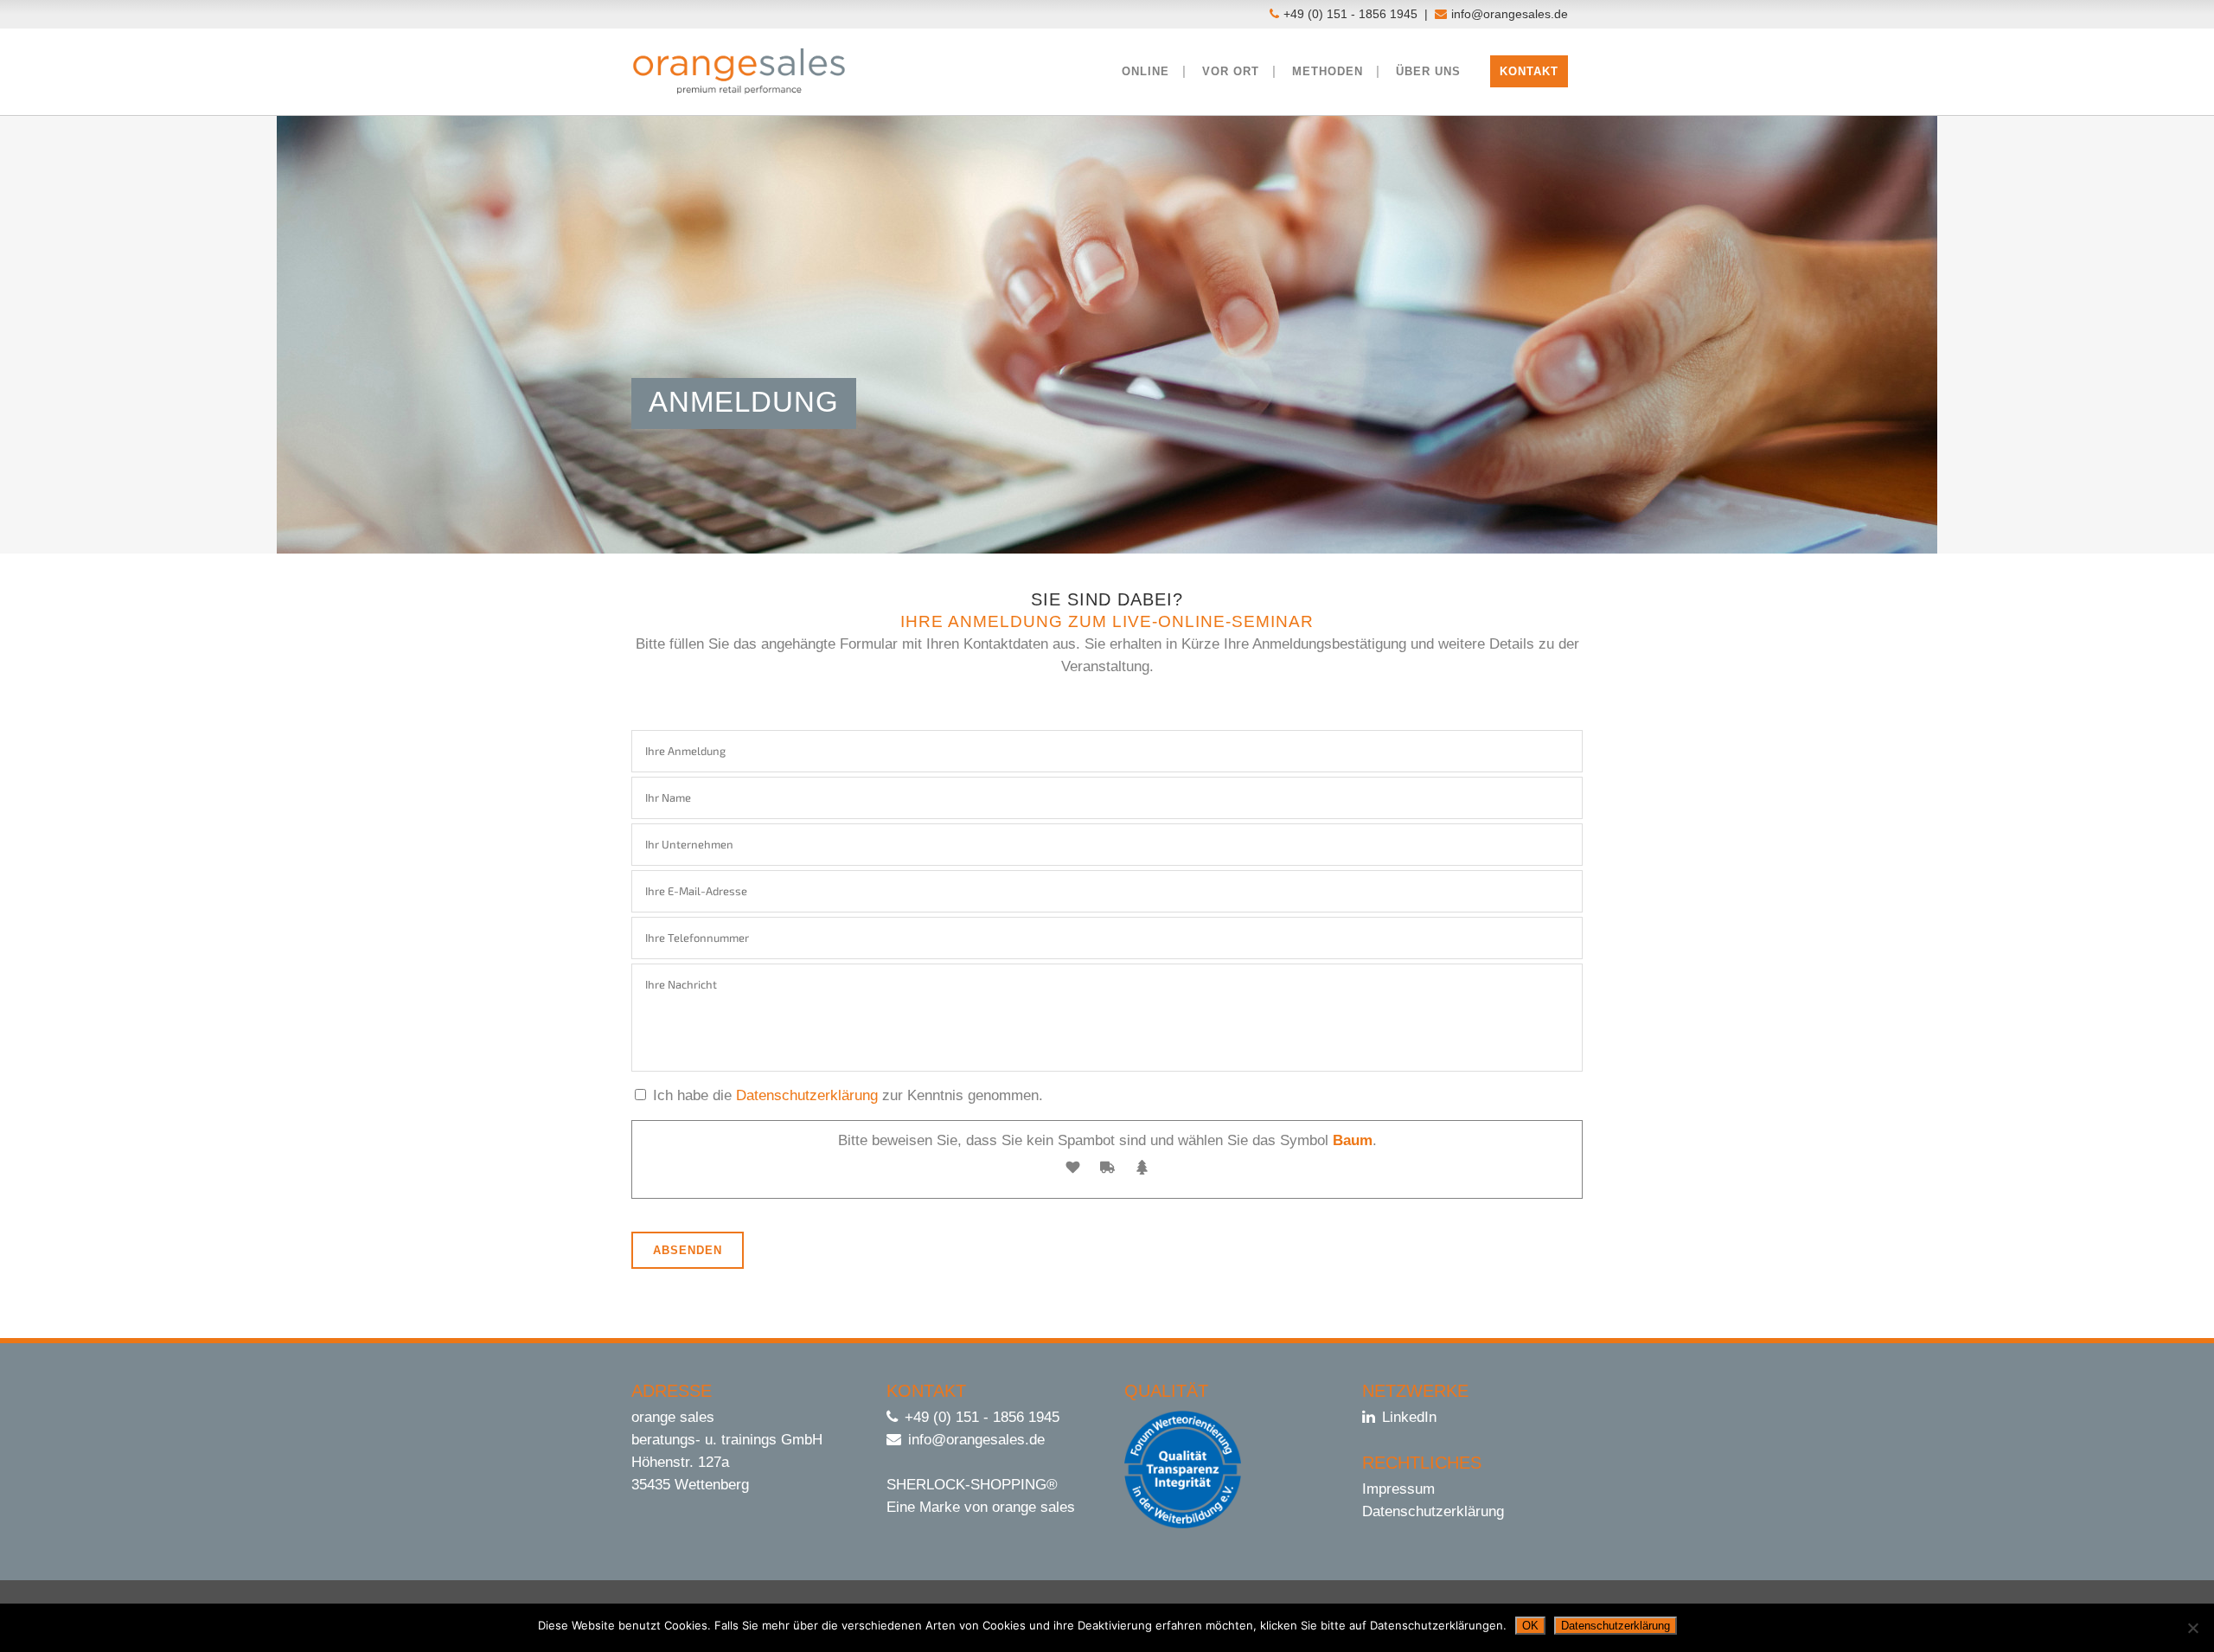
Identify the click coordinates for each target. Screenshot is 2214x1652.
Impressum (1398, 1489)
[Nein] (2192, 1628)
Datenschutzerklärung (807, 1095)
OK (1530, 1626)
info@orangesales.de (1510, 14)
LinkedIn (1409, 1417)
